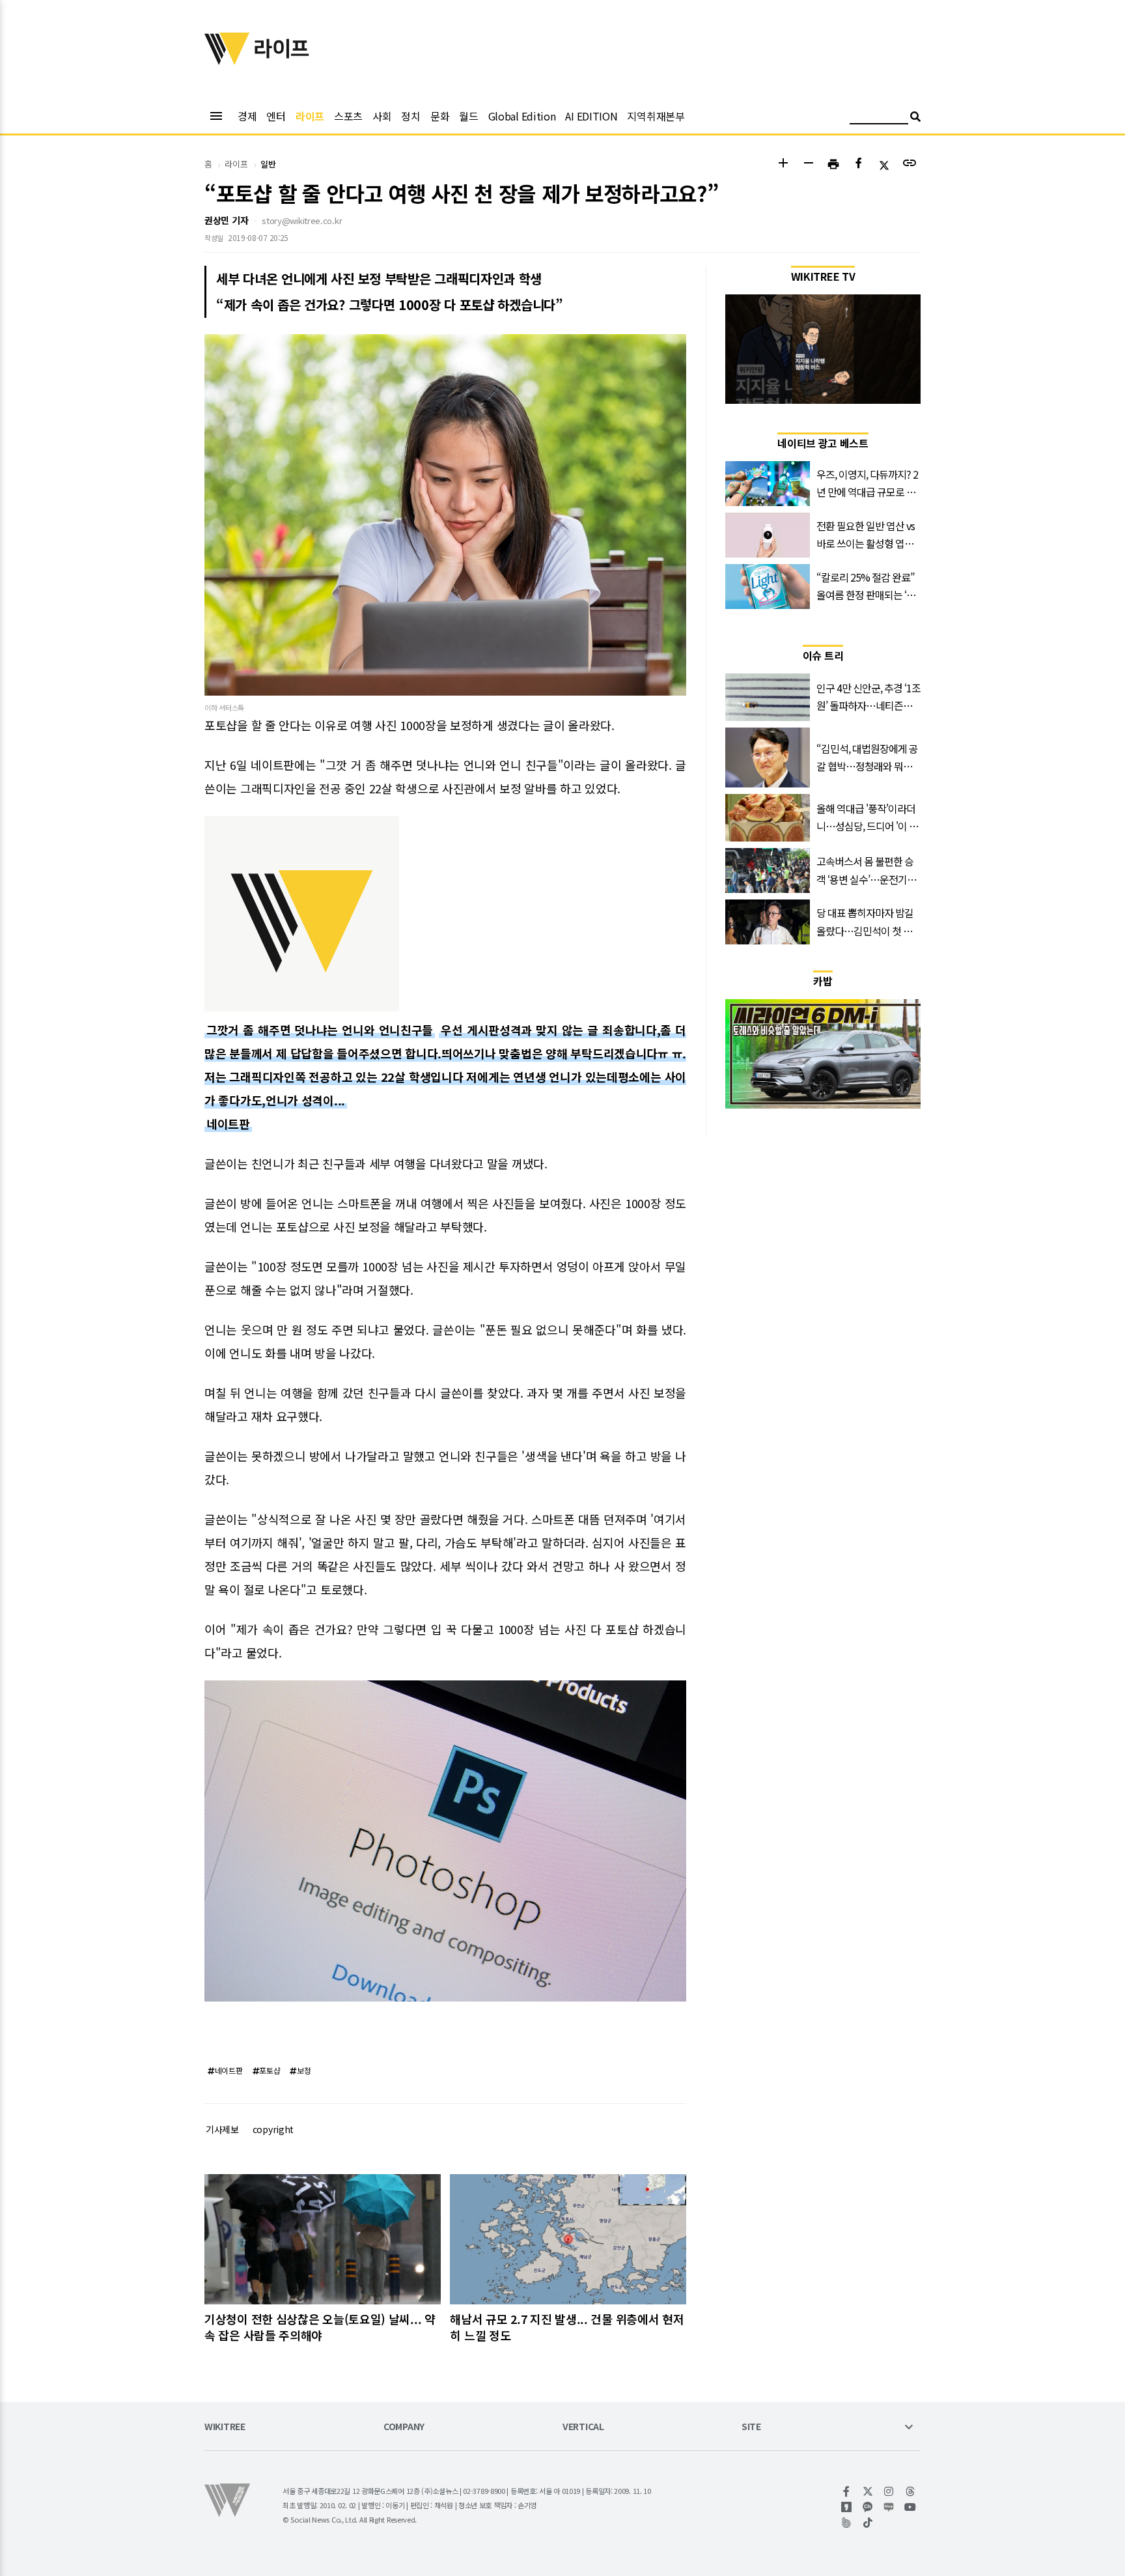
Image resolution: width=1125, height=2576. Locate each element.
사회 (382, 116)
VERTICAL (583, 2427)
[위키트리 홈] (227, 61)
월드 (468, 116)
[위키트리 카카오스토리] (847, 2507)
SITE (751, 2427)
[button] (783, 164)
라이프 (310, 116)
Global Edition (522, 116)
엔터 (276, 116)
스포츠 (348, 116)
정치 (410, 116)
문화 (440, 116)
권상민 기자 (226, 220)
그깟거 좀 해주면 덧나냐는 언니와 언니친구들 (320, 1030)
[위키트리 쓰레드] (910, 2491)
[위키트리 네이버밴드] (847, 2523)
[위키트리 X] (868, 2491)
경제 (247, 116)
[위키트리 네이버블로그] (889, 2507)
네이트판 (228, 1124)
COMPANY (404, 2427)
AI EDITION (591, 116)
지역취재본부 (656, 116)
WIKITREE (225, 2427)
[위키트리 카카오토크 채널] (868, 2507)
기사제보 (222, 2129)
